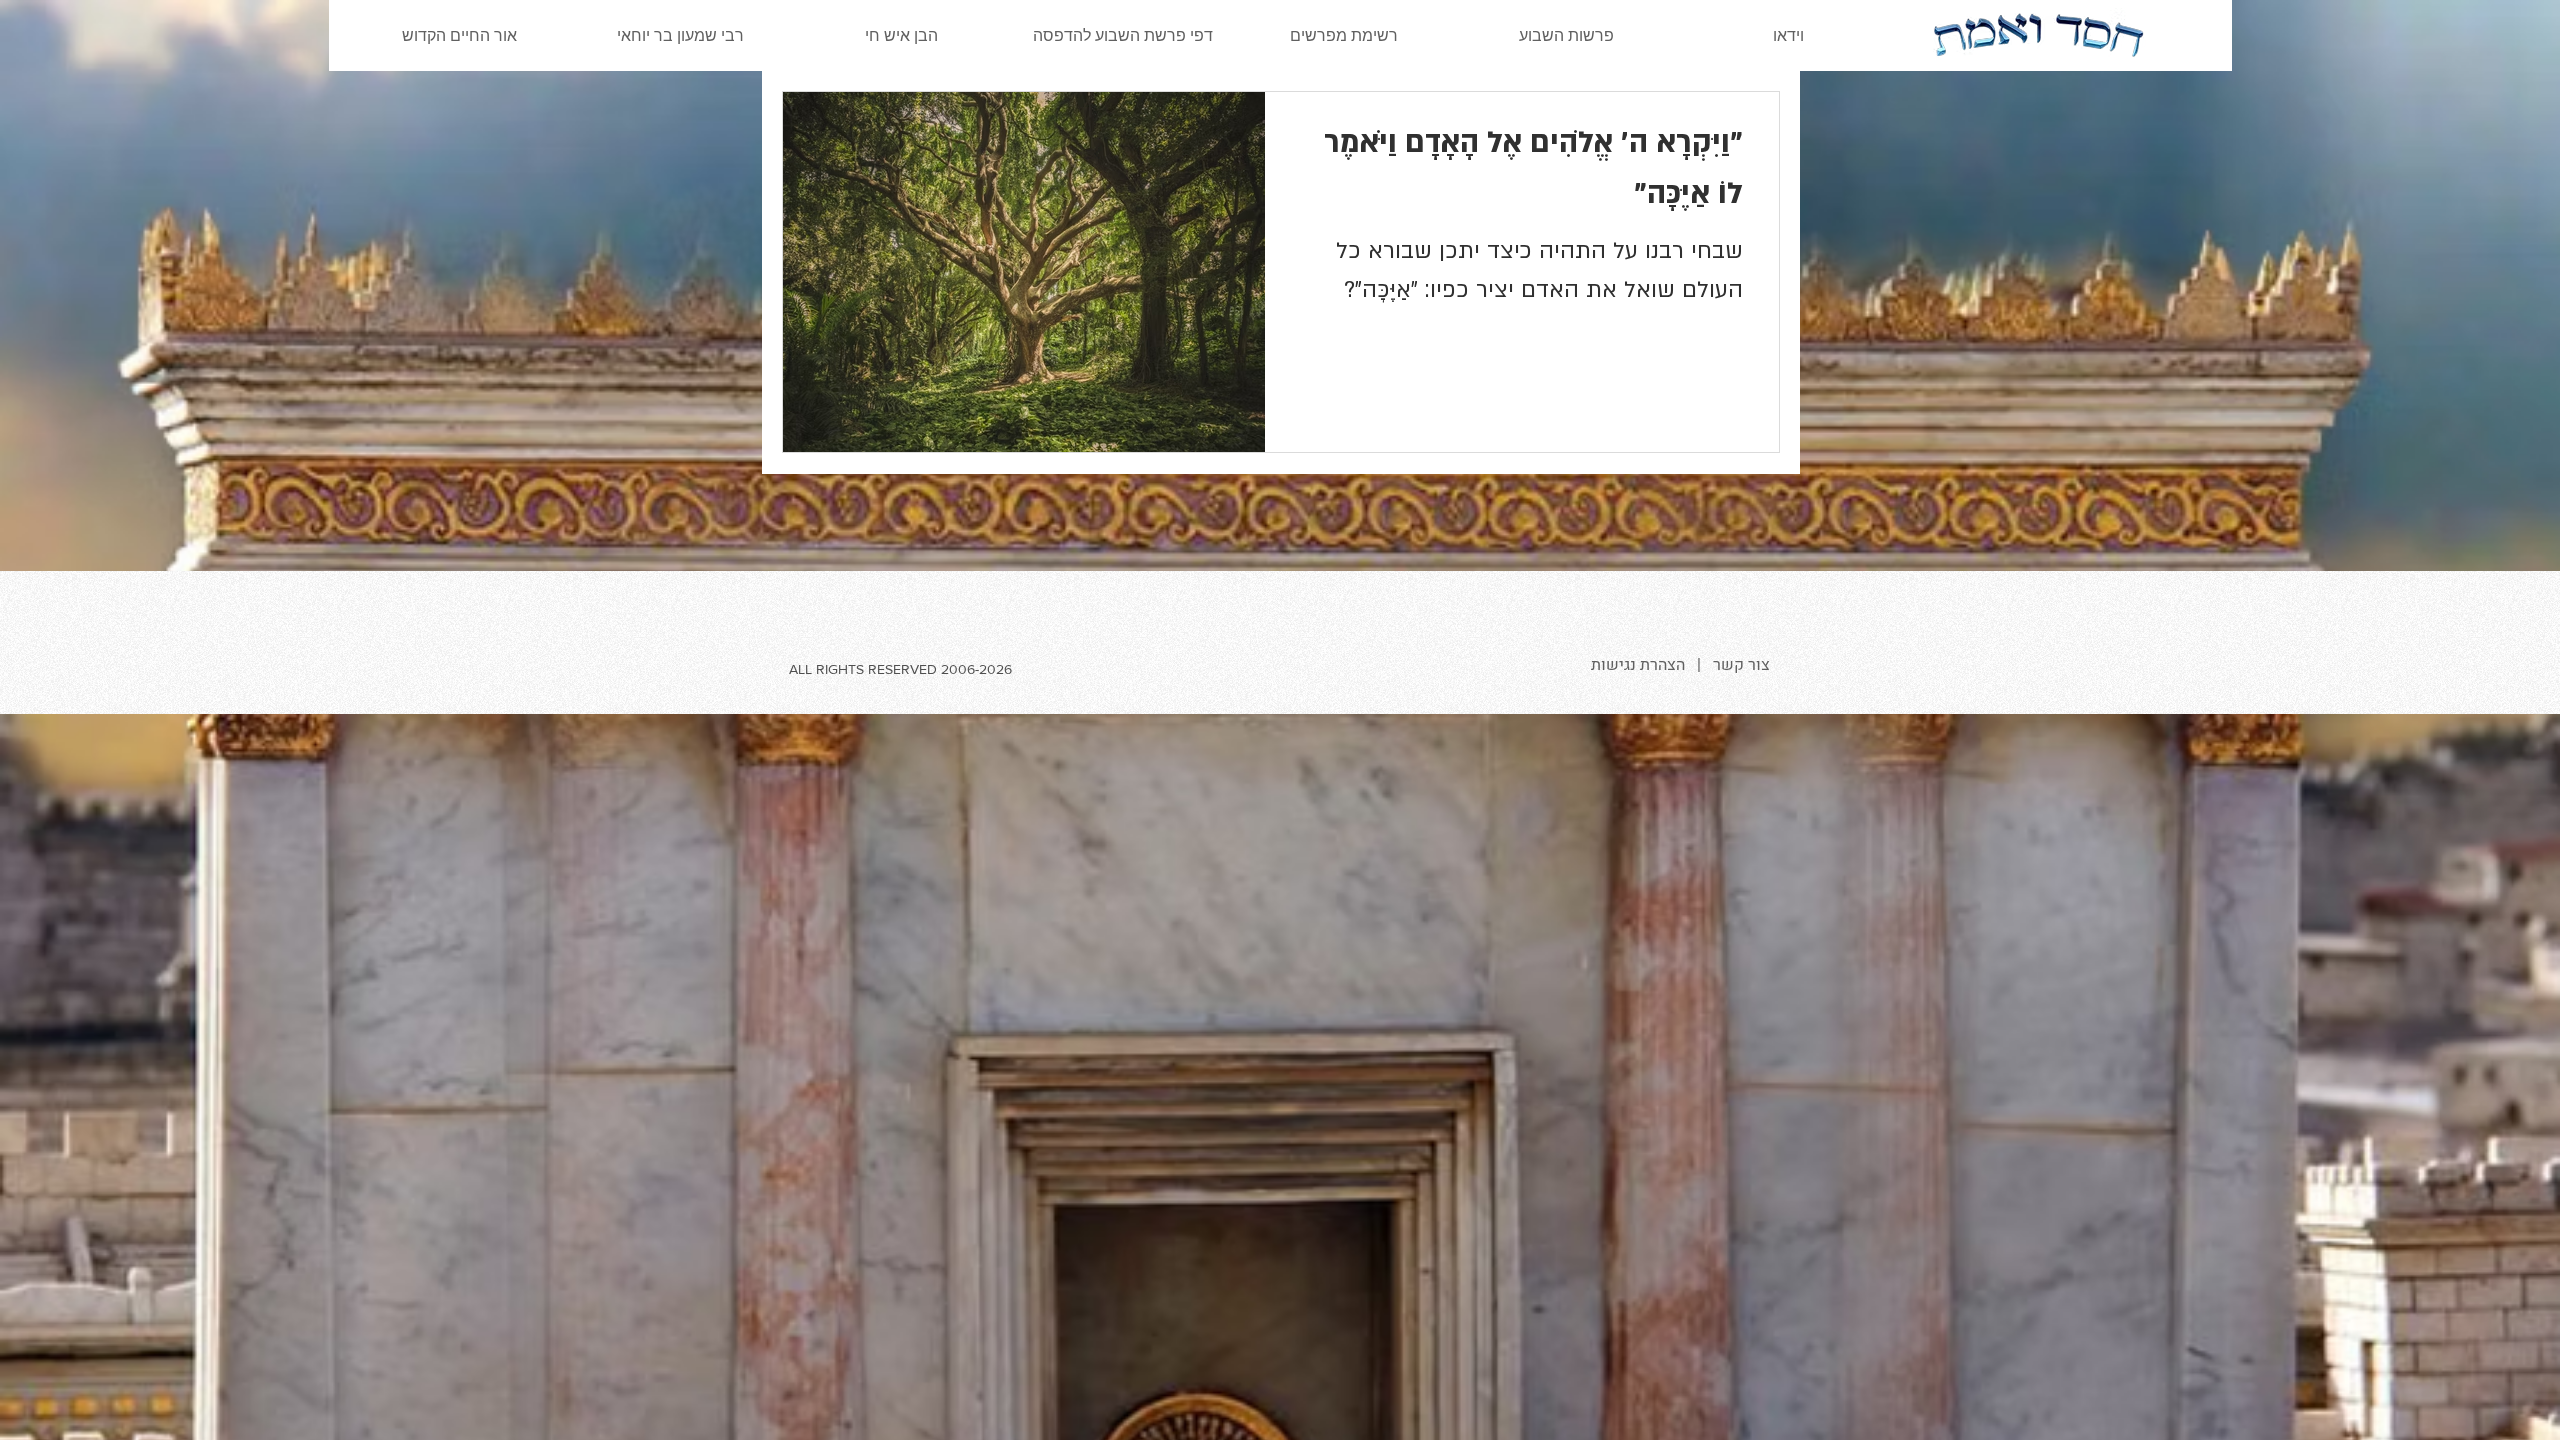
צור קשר (1741, 665)
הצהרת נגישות (1638, 665)
